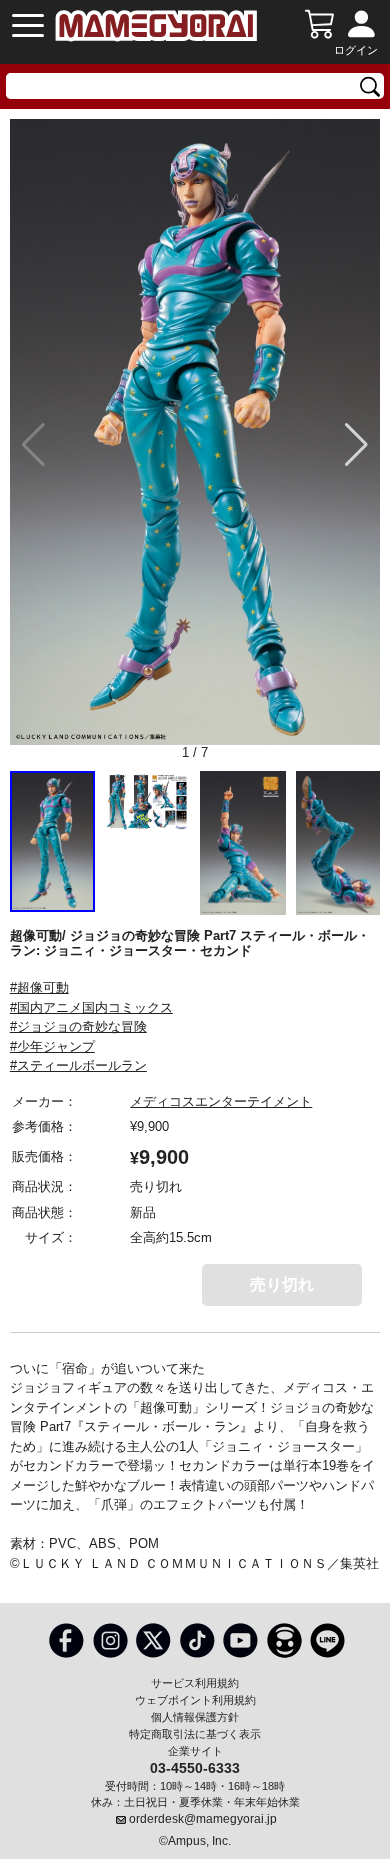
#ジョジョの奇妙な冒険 (78, 1026)
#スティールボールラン (78, 1065)
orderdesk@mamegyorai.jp (203, 1819)
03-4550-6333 (195, 1767)
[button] (356, 445)
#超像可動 (39, 987)
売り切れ (282, 1284)
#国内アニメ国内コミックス (91, 1007)
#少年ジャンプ (52, 1046)
